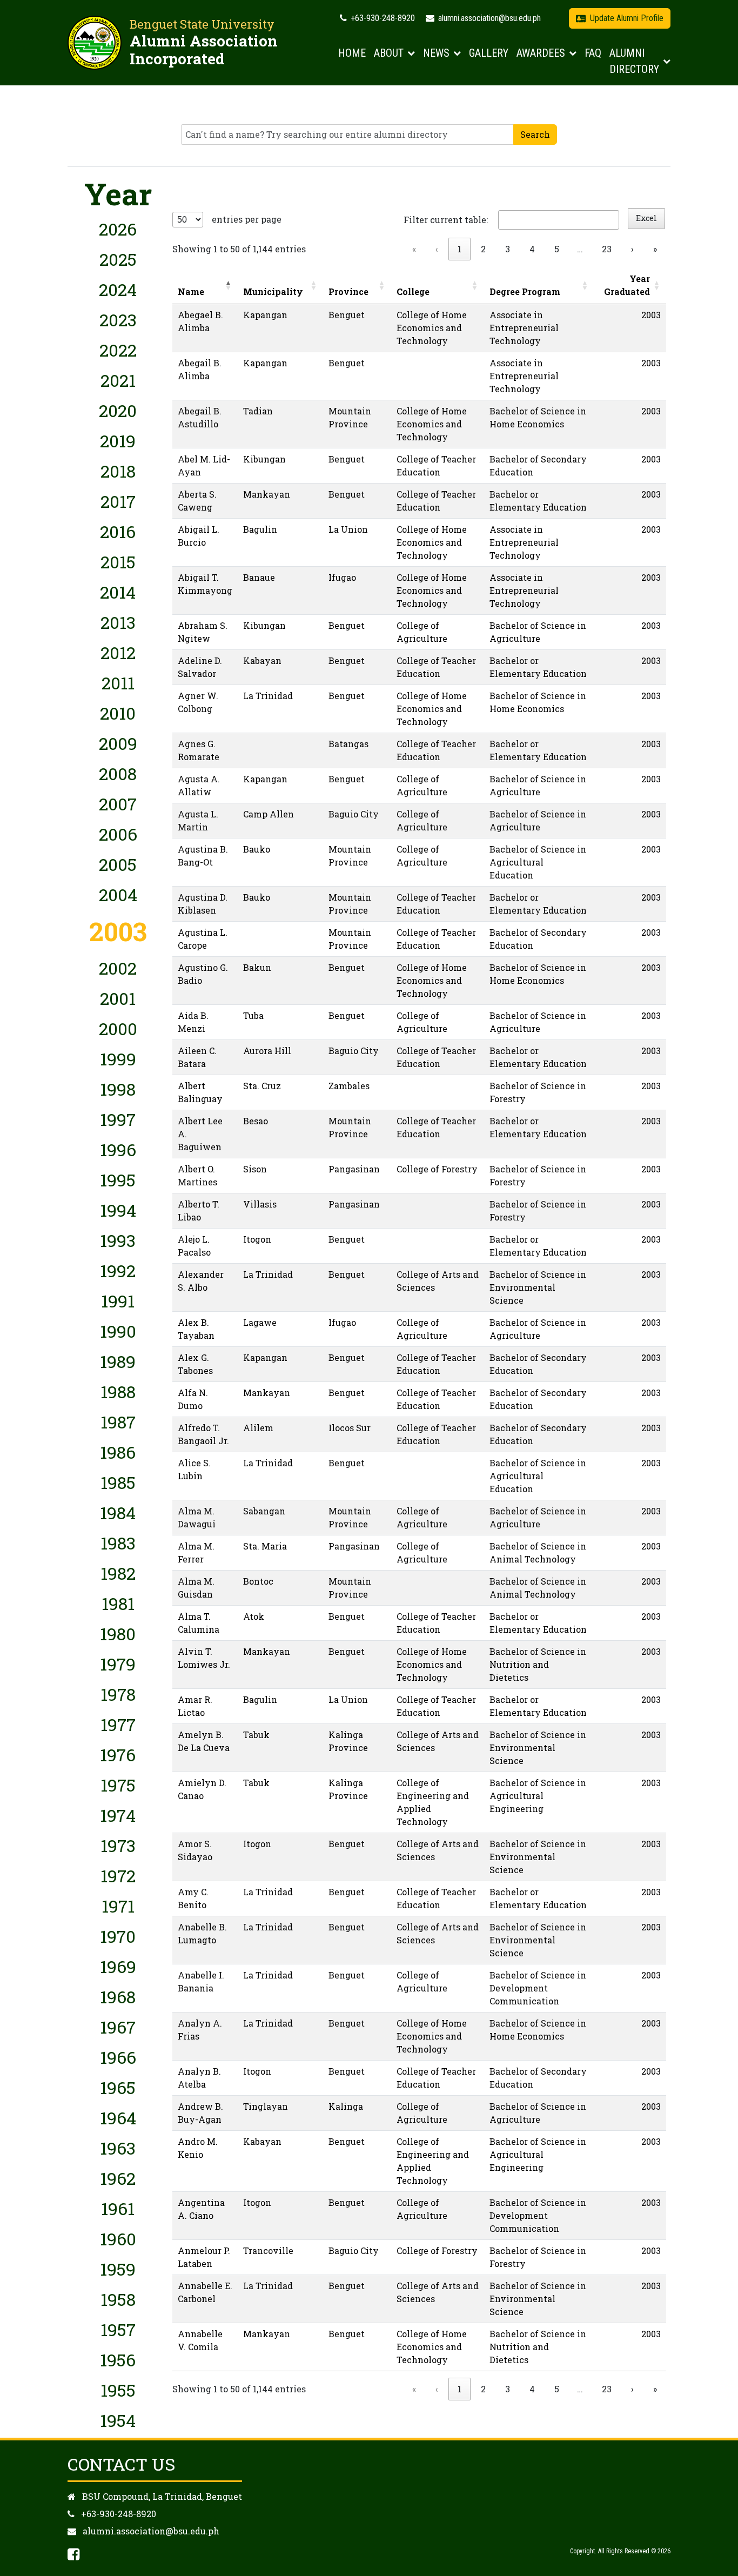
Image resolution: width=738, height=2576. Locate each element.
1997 (118, 1119)
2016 (118, 531)
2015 (118, 562)
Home (352, 53)
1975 (118, 1785)
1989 (118, 1361)
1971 (118, 1906)
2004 (118, 894)
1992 (118, 1270)
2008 (118, 773)
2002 (118, 968)
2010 (118, 713)
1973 (118, 1845)
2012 (118, 652)
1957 (118, 2329)
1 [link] (459, 249)
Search (535, 134)
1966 (118, 2057)
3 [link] (508, 249)
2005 (118, 864)
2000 (118, 1028)
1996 (118, 1149)
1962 (118, 2178)
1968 (118, 1997)
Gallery (489, 53)
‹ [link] (437, 249)
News (436, 53)
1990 (118, 1331)
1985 (118, 1482)
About (389, 53)
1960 (118, 2239)
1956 (118, 2360)
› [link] (632, 249)
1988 (118, 1391)
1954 (118, 2420)
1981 (118, 1603)
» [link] (655, 249)
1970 (118, 1936)
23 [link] (607, 249)
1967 (118, 2027)
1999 (118, 1059)
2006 (118, 834)
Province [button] (348, 291)
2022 (118, 350)
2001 (118, 998)
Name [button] (191, 291)
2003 (118, 931)
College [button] (413, 291)
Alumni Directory (634, 61)
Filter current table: (446, 220)
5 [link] (557, 249)
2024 (118, 289)
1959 (118, 2269)
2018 (118, 471)
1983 (118, 1543)
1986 (118, 1452)
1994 (118, 1210)
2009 (118, 743)
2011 (118, 683)
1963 (118, 2148)
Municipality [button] (273, 291)
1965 (118, 2087)
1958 (118, 2299)
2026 (118, 229)
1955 (118, 2390)
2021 (118, 380)
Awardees (541, 53)
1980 (118, 1634)
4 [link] (532, 249)
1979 (118, 1664)
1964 (118, 2118)
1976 (118, 1755)
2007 (118, 804)
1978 (118, 1694)
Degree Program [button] (525, 291)
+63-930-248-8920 (382, 18)
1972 (118, 1876)
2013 (118, 622)
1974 (118, 1815)
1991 (118, 1301)
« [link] (414, 249)
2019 (118, 441)
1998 (118, 1089)
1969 (118, 1966)
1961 (118, 2208)
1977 (118, 1724)
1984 (118, 1512)
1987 (118, 1422)
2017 (118, 501)
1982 (118, 1573)
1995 (118, 1180)
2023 (118, 320)
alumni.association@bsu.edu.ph (488, 18)
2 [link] (483, 249)
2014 (118, 592)
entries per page (247, 219)
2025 (118, 259)
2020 (118, 410)
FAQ (593, 53)
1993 (118, 1240)
